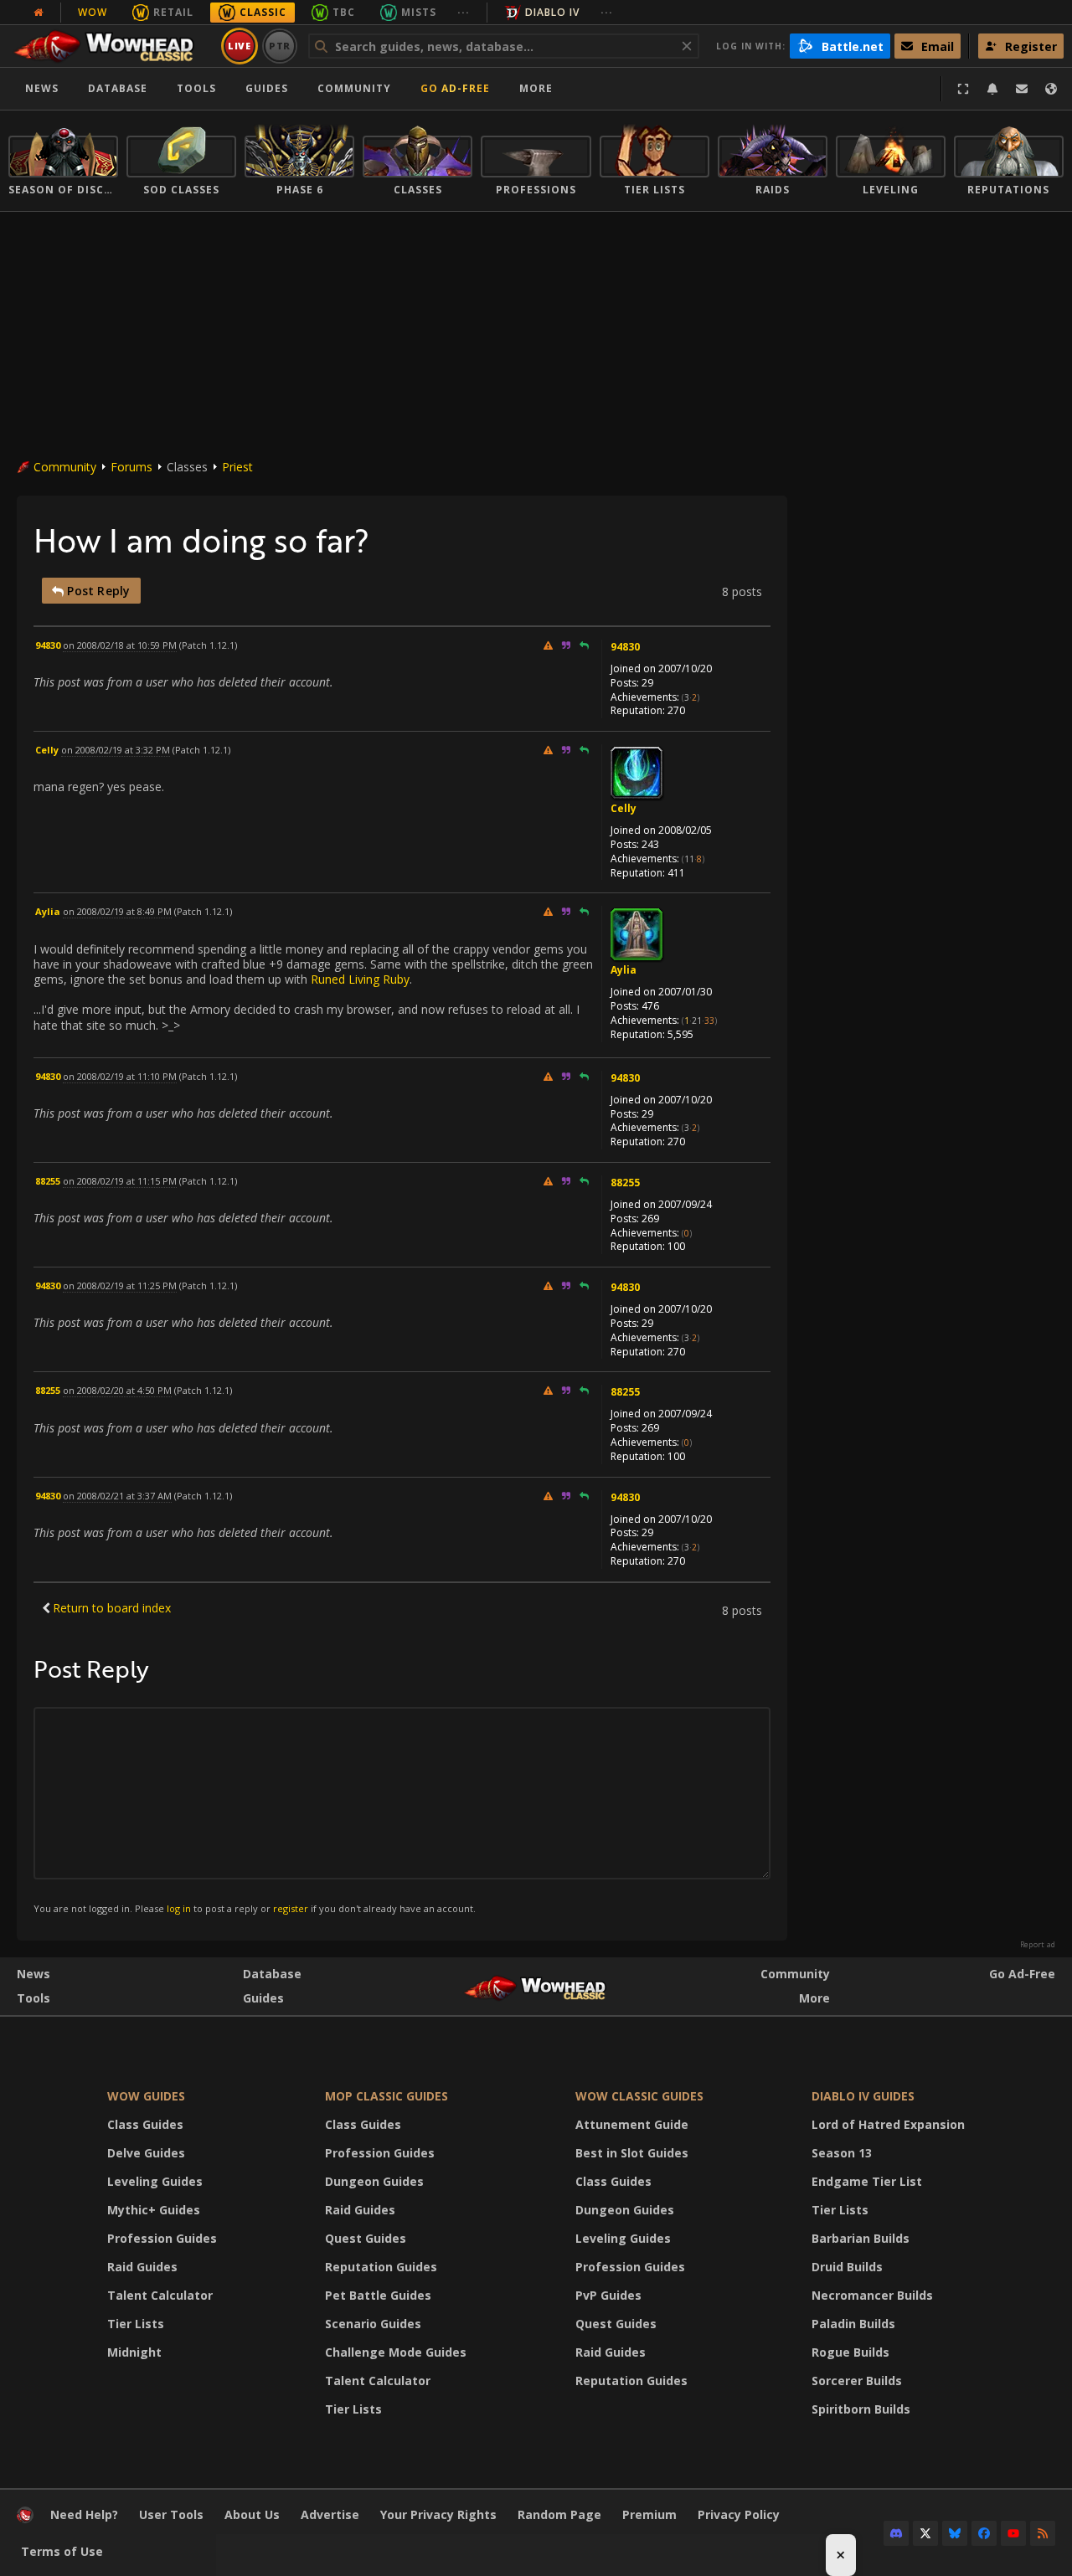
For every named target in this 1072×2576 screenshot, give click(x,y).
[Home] (112, 46)
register (291, 1908)
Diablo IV (552, 12)
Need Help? (84, 2514)
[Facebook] (984, 2533)
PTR (280, 46)
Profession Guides (162, 2238)
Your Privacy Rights (438, 2514)
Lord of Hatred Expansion (888, 2124)
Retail (173, 12)
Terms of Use (62, 2551)
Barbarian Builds (861, 2238)
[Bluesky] (955, 2533)
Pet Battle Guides (378, 2295)
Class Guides (145, 2124)
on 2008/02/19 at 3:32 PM (116, 750)
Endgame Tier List (867, 2181)
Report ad (1038, 1945)
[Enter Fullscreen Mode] (963, 89)
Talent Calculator (160, 2295)
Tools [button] (196, 88)
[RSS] (1043, 2533)
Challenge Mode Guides (396, 2352)
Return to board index (112, 1608)
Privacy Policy (739, 2514)
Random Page (559, 2514)
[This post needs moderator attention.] (548, 645)
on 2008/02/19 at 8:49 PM (117, 911)
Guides (267, 88)
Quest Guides (366, 2238)
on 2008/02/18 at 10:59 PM (120, 645)
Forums (131, 467)
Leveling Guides (155, 2181)
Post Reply (97, 591)
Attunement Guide (632, 2124)
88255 (625, 1183)
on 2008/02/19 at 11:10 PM (120, 1076)
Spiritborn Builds (861, 2409)
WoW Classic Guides (639, 2096)
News (42, 88)
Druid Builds (847, 2267)
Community (354, 88)
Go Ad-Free (455, 88)
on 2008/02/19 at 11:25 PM (120, 1285)
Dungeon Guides (374, 2181)
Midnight (134, 2352)
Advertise (330, 2514)
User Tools (171, 2514)
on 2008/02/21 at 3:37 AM (117, 1496)
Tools (33, 1998)
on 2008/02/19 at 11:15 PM (120, 1181)
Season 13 (842, 2153)
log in (179, 1908)
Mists (419, 12)
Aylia (624, 970)
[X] (925, 2533)
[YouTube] (1013, 2533)
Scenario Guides (373, 2324)
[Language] (1051, 89)
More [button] (536, 88)
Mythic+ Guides (154, 2210)
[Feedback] (1022, 89)
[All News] (39, 13)
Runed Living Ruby (360, 979)
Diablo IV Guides (863, 2096)
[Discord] (896, 2533)
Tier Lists (136, 2324)
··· (464, 12)
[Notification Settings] (992, 89)
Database (118, 88)
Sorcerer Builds (857, 2381)
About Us (252, 2514)
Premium (649, 2514)
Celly (624, 808)
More (814, 1998)
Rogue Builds (850, 2352)
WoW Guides (146, 2096)
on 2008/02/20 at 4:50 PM (117, 1390)
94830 (625, 647)
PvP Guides (608, 2295)
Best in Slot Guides (632, 2153)
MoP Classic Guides (387, 2096)
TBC (344, 12)
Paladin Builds (853, 2324)
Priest (237, 467)
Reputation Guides (381, 2267)
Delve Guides (146, 2153)
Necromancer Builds (872, 2295)
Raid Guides (142, 2267)
